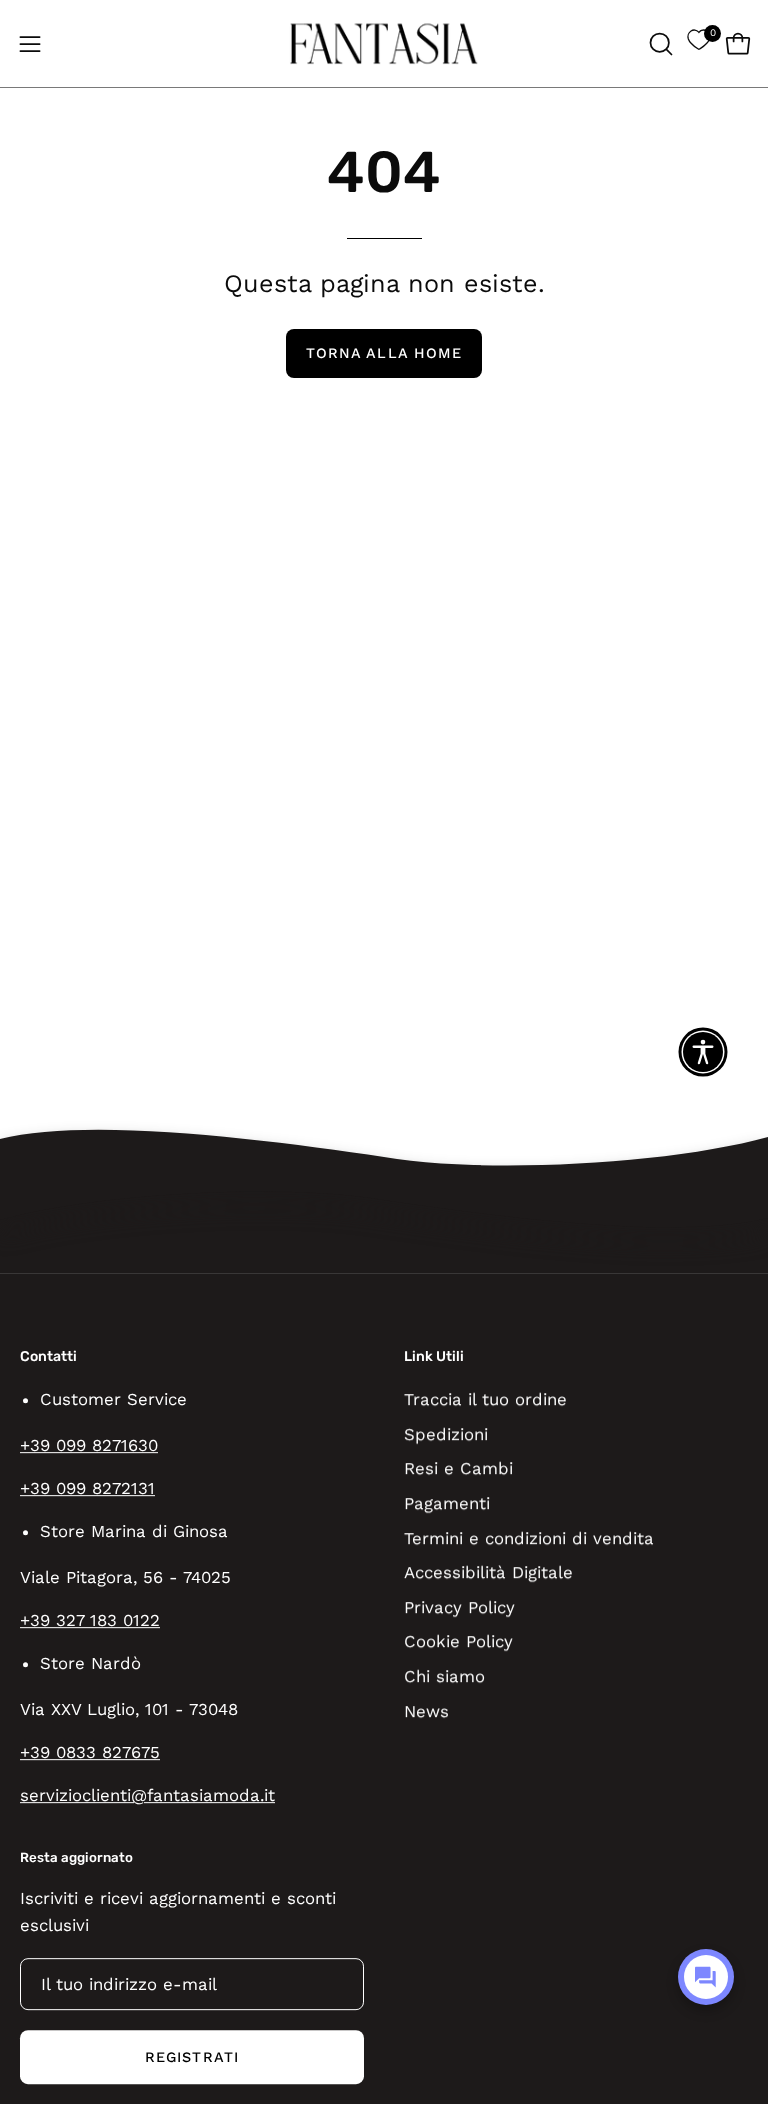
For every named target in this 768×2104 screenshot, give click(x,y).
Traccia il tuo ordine (485, 1399)
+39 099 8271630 (89, 1445)
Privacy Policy (459, 1607)
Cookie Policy (458, 1641)
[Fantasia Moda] (384, 43)
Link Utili (434, 1356)
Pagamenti (447, 1503)
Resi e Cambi (458, 1468)
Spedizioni (446, 1433)
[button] (659, 44)
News (426, 1710)
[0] (698, 44)
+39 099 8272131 (87, 1488)
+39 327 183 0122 (90, 1620)
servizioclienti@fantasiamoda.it (147, 1796)
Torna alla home (384, 353)
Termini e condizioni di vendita (529, 1537)
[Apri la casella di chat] (706, 1977)
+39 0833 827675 (90, 1753)
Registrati (192, 2057)
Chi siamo (444, 1676)
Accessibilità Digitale (488, 1572)
